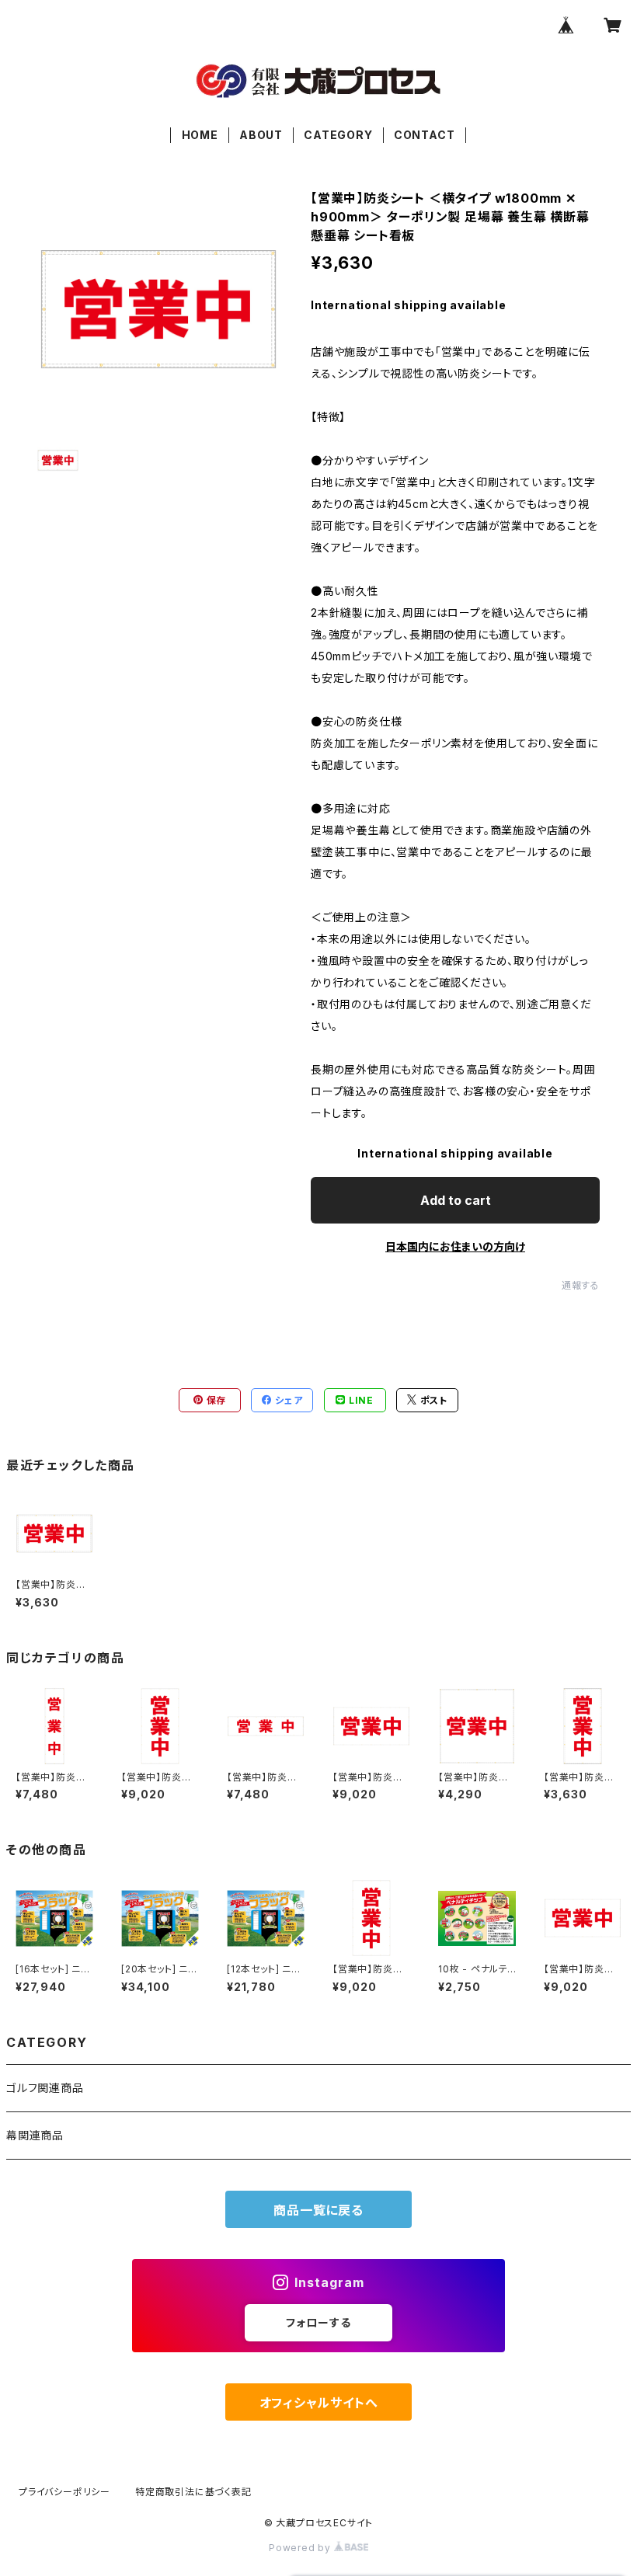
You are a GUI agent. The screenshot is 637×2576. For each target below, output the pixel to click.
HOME (200, 135)
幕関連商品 (35, 2135)
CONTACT (425, 135)
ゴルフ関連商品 (45, 2088)
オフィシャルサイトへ (319, 2403)
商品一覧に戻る (318, 2210)
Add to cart (456, 1200)
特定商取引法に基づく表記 (193, 2492)
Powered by (301, 2548)
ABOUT (261, 135)
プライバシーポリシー (64, 2492)
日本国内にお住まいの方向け (455, 1246)
